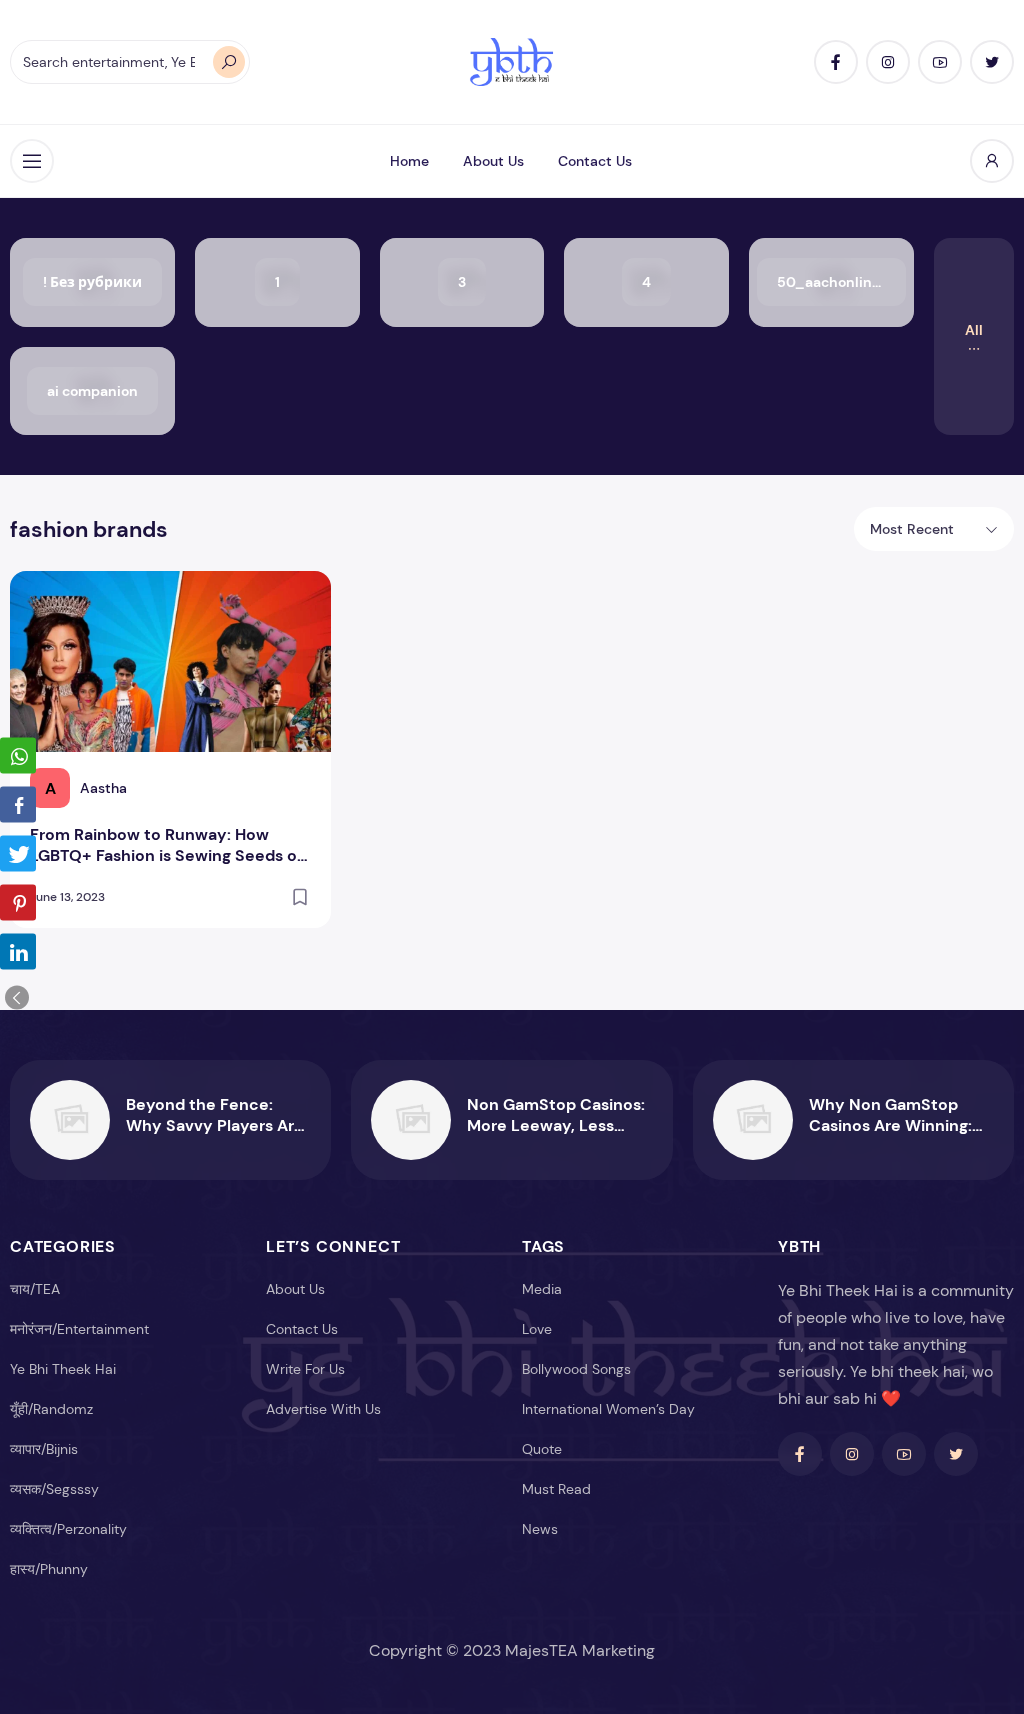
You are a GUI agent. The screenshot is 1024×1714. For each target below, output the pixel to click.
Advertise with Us (323, 1409)
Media (542, 1289)
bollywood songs (576, 1369)
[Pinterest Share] (18, 903)
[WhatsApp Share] (18, 756)
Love (537, 1329)
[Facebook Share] (18, 805)
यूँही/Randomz (51, 1409)
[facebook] (836, 62)
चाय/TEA (35, 1289)
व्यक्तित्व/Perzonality (68, 1529)
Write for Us (305, 1369)
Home (409, 161)
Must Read (556, 1489)
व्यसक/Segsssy (54, 1489)
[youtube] (940, 62)
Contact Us (595, 161)
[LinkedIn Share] (18, 952)
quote (542, 1449)
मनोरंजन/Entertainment (79, 1329)
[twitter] (992, 62)
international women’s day (608, 1409)
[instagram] (888, 62)
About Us (493, 161)
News (540, 1529)
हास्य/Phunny (49, 1569)
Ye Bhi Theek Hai (63, 1369)
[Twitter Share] (18, 854)
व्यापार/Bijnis (44, 1449)
